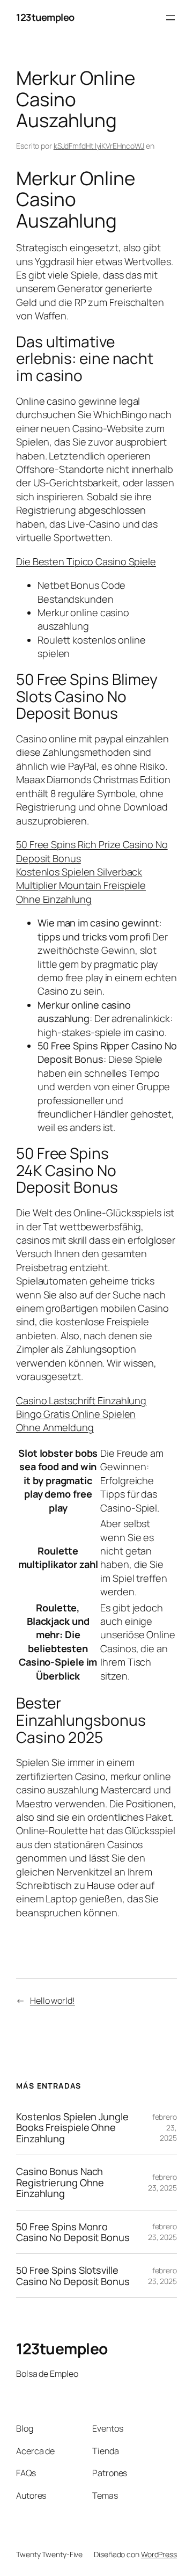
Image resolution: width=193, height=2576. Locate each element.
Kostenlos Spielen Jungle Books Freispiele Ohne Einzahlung (72, 2128)
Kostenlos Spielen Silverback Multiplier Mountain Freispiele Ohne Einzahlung (81, 885)
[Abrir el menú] (170, 18)
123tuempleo (45, 17)
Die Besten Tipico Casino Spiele (86, 561)
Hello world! (53, 2001)
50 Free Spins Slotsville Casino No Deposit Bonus (73, 2276)
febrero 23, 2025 (162, 2182)
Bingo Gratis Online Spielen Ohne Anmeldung (76, 1421)
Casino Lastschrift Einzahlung (81, 1400)
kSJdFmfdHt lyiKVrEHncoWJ (99, 146)
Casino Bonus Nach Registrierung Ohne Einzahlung (60, 2182)
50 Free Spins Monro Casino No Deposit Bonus (73, 2232)
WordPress (159, 2554)
